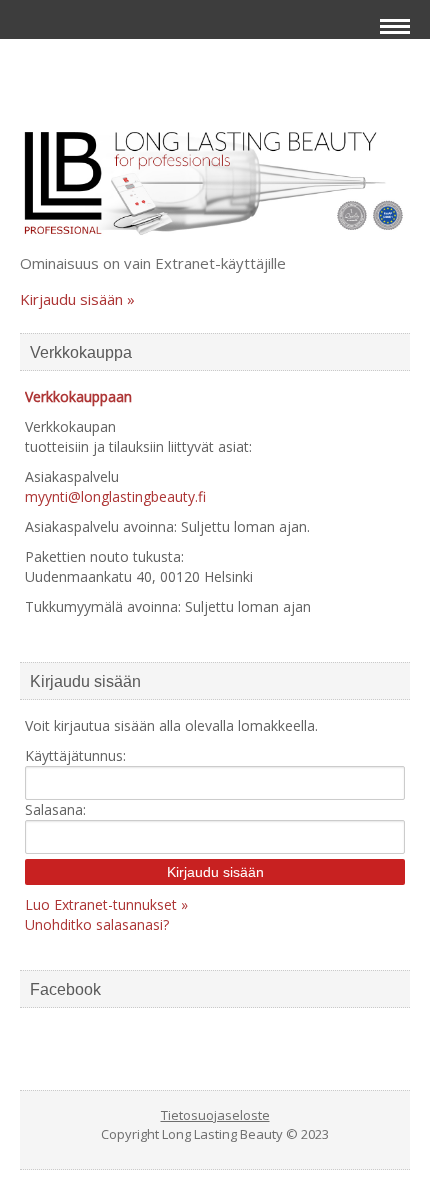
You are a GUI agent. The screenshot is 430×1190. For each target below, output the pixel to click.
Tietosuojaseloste (215, 1115)
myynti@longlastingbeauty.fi (115, 496)
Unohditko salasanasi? (97, 924)
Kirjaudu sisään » (77, 299)
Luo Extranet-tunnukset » (106, 904)
